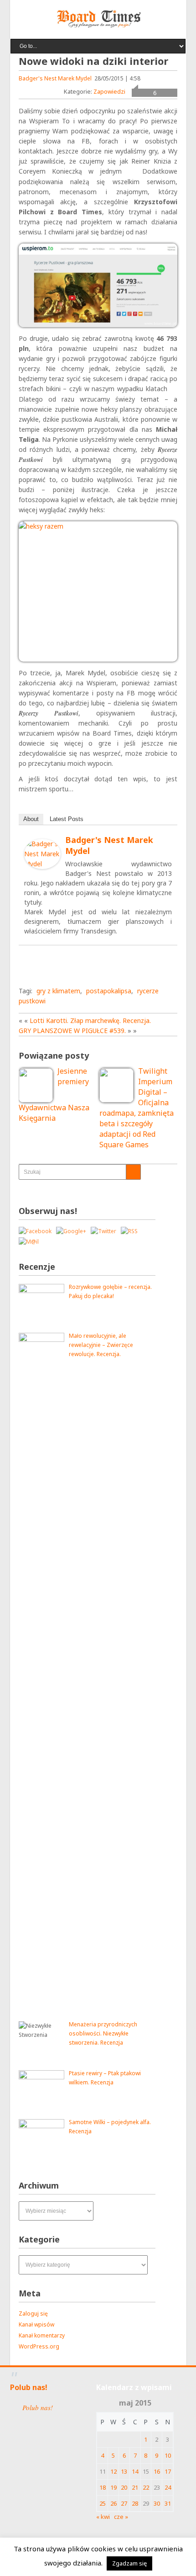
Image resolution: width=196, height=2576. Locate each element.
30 (157, 2503)
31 (168, 2503)
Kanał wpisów (36, 2324)
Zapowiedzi (109, 91)
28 (135, 2503)
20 (124, 2487)
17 (168, 2471)
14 (135, 2471)
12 (113, 2471)
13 (124, 2471)
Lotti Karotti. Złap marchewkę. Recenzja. (90, 1020)
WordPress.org (39, 2346)
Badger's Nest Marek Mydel (55, 78)
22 (146, 2487)
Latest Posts (67, 819)
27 (124, 2503)
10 (168, 2455)
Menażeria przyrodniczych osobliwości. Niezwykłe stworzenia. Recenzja (103, 2033)
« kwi (103, 2517)
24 (168, 2487)
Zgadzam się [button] (129, 2563)
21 (135, 2487)
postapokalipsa (109, 991)
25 (103, 2503)
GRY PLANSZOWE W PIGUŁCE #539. (72, 1031)
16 (157, 2471)
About (31, 819)
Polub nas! (29, 2387)
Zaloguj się (33, 2314)
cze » (121, 2517)
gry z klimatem (58, 991)
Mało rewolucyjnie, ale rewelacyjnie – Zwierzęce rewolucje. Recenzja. (101, 1345)
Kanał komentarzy (42, 2335)
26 (113, 2503)
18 (103, 2487)
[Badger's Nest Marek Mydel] (42, 867)
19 (113, 2487)
